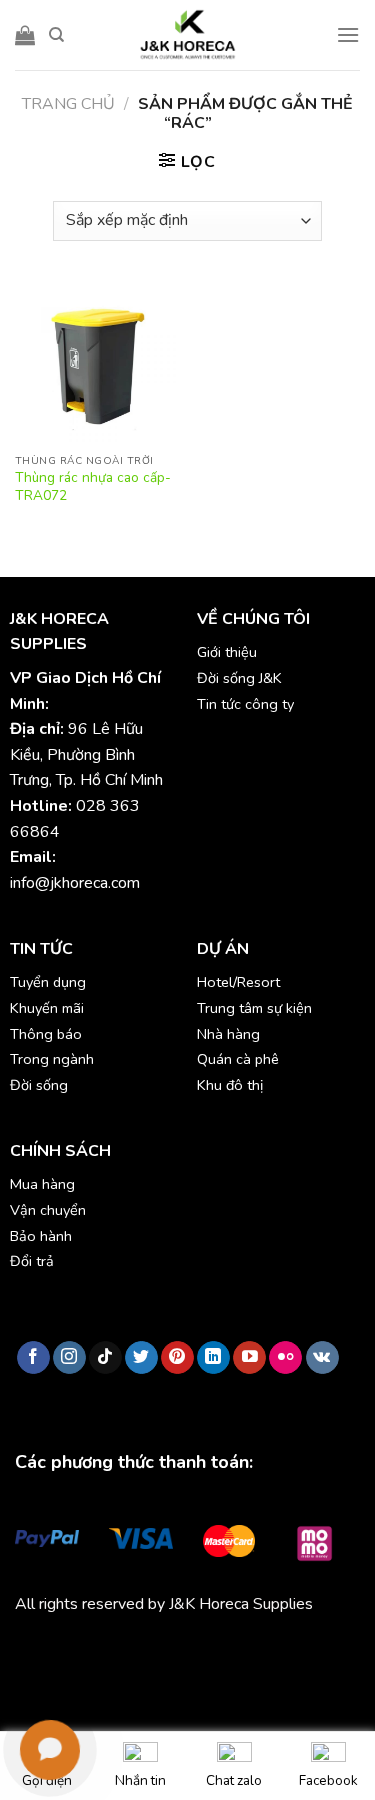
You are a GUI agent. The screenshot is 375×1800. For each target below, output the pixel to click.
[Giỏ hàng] (25, 35)
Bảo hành (41, 1236)
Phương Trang (190, 1650)
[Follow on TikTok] (105, 1358)
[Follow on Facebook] (33, 1358)
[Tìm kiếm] (56, 35)
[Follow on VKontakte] (322, 1358)
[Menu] (348, 34)
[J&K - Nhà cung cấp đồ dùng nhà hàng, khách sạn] (188, 35)
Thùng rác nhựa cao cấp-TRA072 (93, 486)
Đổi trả (32, 1261)
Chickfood (104, 1650)
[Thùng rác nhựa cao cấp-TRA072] (96, 362)
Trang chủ (68, 104)
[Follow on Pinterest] (177, 1358)
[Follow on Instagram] (69, 1358)
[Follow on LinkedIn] (213, 1358)
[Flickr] (285, 1358)
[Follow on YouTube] (249, 1358)
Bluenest (81, 1676)
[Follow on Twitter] (141, 1358)
